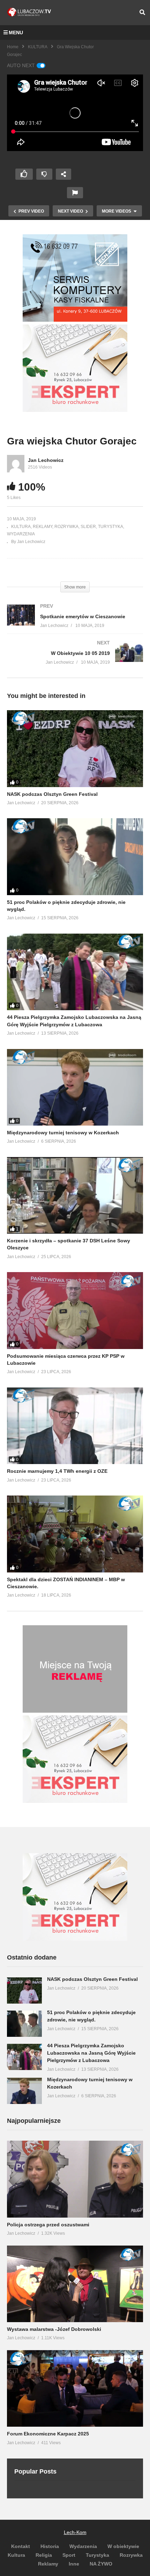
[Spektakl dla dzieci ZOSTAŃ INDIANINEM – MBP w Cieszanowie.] (75, 1534)
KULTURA (38, 47)
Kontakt (21, 2546)
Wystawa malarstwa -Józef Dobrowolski (54, 2329)
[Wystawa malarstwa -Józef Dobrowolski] (75, 2284)
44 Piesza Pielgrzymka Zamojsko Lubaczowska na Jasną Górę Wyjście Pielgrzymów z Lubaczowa (91, 2053)
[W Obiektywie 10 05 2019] (75, 659)
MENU (16, 33)
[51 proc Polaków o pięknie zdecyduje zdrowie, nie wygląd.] (75, 857)
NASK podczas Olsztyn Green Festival (52, 794)
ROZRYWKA (66, 527)
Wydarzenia (83, 2546)
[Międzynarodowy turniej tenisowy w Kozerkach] (75, 1087)
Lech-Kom (75, 2532)
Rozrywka (131, 2555)
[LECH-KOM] (75, 320)
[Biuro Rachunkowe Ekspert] (75, 1939)
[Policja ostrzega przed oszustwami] (75, 2179)
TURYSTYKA (111, 527)
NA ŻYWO (101, 2564)
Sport (69, 2555)
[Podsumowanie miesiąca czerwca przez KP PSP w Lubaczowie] (75, 1310)
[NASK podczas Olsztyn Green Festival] (75, 748)
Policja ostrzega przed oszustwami (48, 2225)
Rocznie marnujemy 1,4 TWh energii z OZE (57, 1471)
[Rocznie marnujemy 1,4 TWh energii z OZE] (75, 1426)
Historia (50, 2546)
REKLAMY (43, 527)
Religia (44, 2555)
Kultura (16, 2555)
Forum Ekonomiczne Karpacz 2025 (48, 2434)
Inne (74, 2564)
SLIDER (88, 527)
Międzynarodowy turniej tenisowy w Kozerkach (63, 1133)
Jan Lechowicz (46, 460)
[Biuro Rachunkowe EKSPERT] (75, 410)
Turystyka (97, 2555)
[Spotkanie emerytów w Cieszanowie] (75, 623)
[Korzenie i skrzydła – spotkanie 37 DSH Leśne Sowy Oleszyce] (75, 1195)
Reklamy (48, 2564)
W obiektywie (123, 2546)
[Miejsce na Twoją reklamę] (75, 1711)
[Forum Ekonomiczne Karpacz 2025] (75, 2388)
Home (13, 47)
